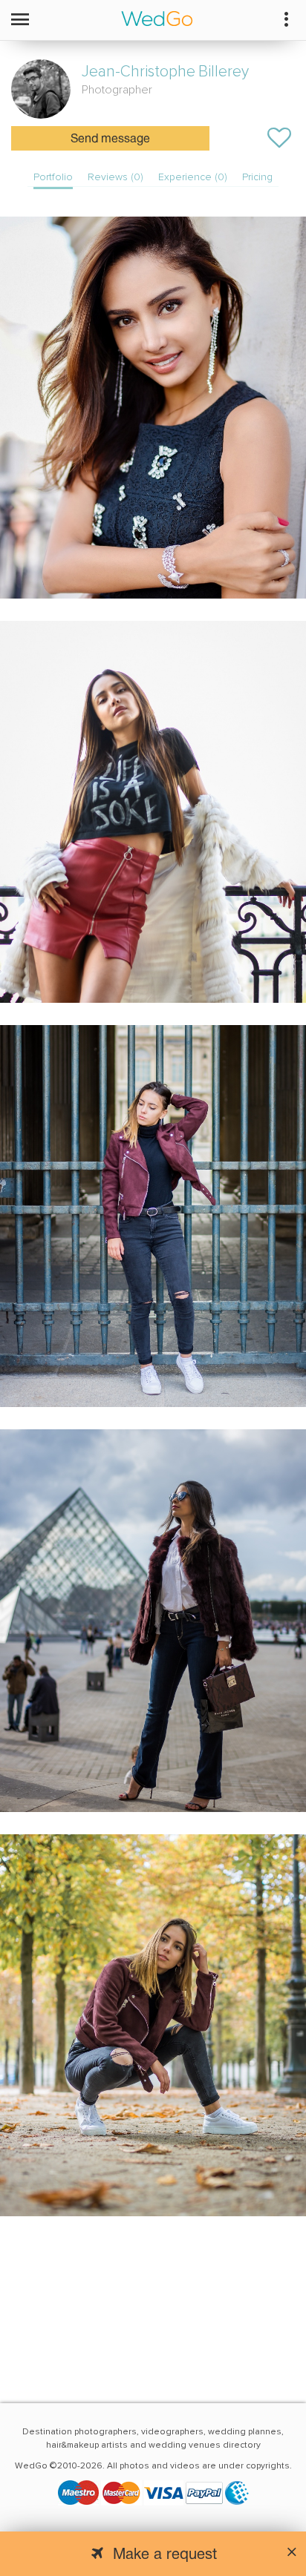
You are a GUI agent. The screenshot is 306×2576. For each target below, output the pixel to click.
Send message (110, 139)
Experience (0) (193, 177)
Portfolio (53, 177)
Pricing (257, 177)
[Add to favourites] (279, 138)
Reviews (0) (115, 177)
